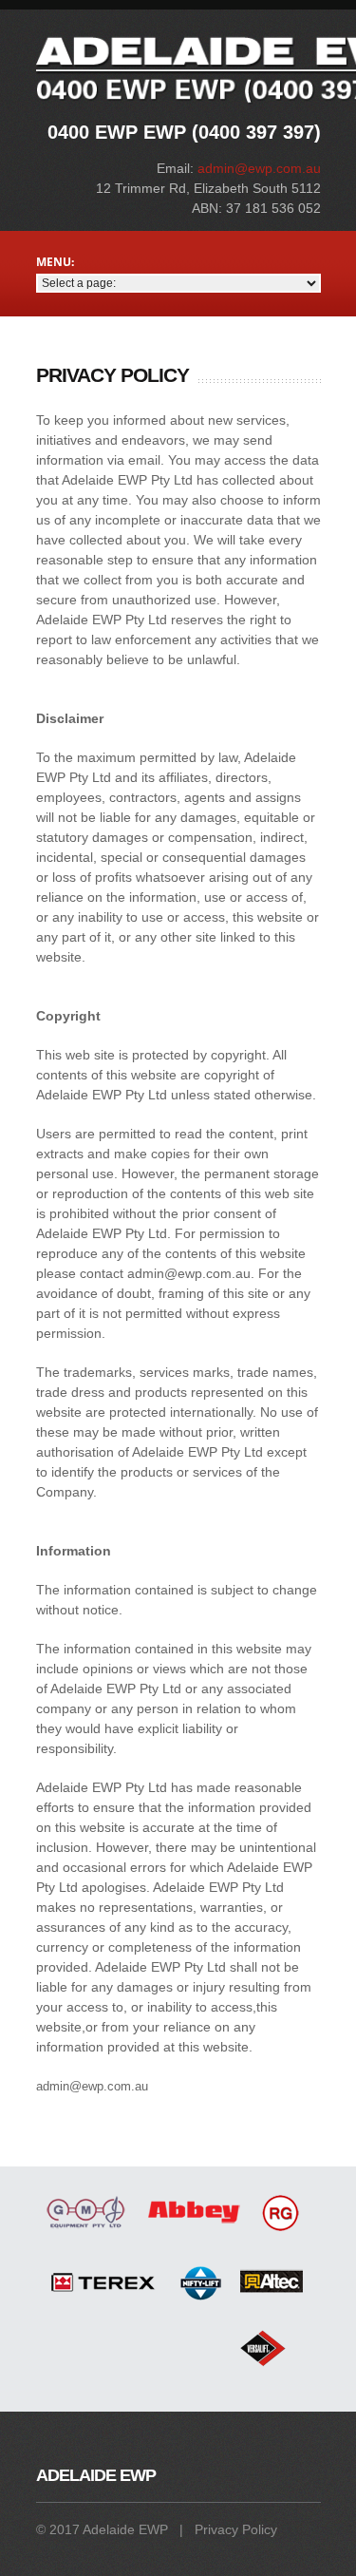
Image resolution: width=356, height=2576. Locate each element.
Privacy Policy (236, 2529)
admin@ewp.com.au (259, 168)
